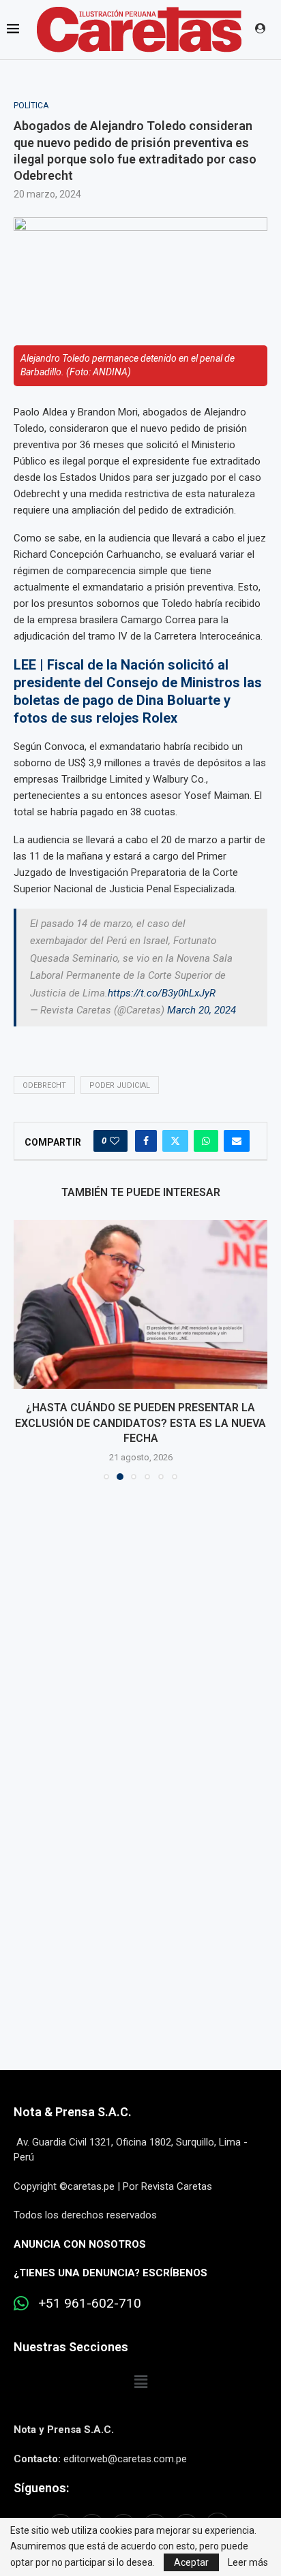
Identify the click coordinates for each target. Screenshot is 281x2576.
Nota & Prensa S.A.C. (73, 2097)
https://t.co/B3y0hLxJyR (162, 993)
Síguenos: (41, 2473)
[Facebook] (62, 2511)
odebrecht (44, 1085)
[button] (25, 1342)
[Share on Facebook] (146, 1141)
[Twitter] (92, 2511)
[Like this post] (115, 1141)
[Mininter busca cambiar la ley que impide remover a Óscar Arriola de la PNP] (140, 1304)
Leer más (248, 2562)
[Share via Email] (237, 1141)
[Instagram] (123, 2511)
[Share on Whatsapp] (206, 1141)
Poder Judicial (120, 1085)
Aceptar (191, 2562)
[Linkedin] (155, 2511)
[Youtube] (186, 2511)
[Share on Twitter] (175, 1141)
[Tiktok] (218, 2511)
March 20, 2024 (202, 1010)
